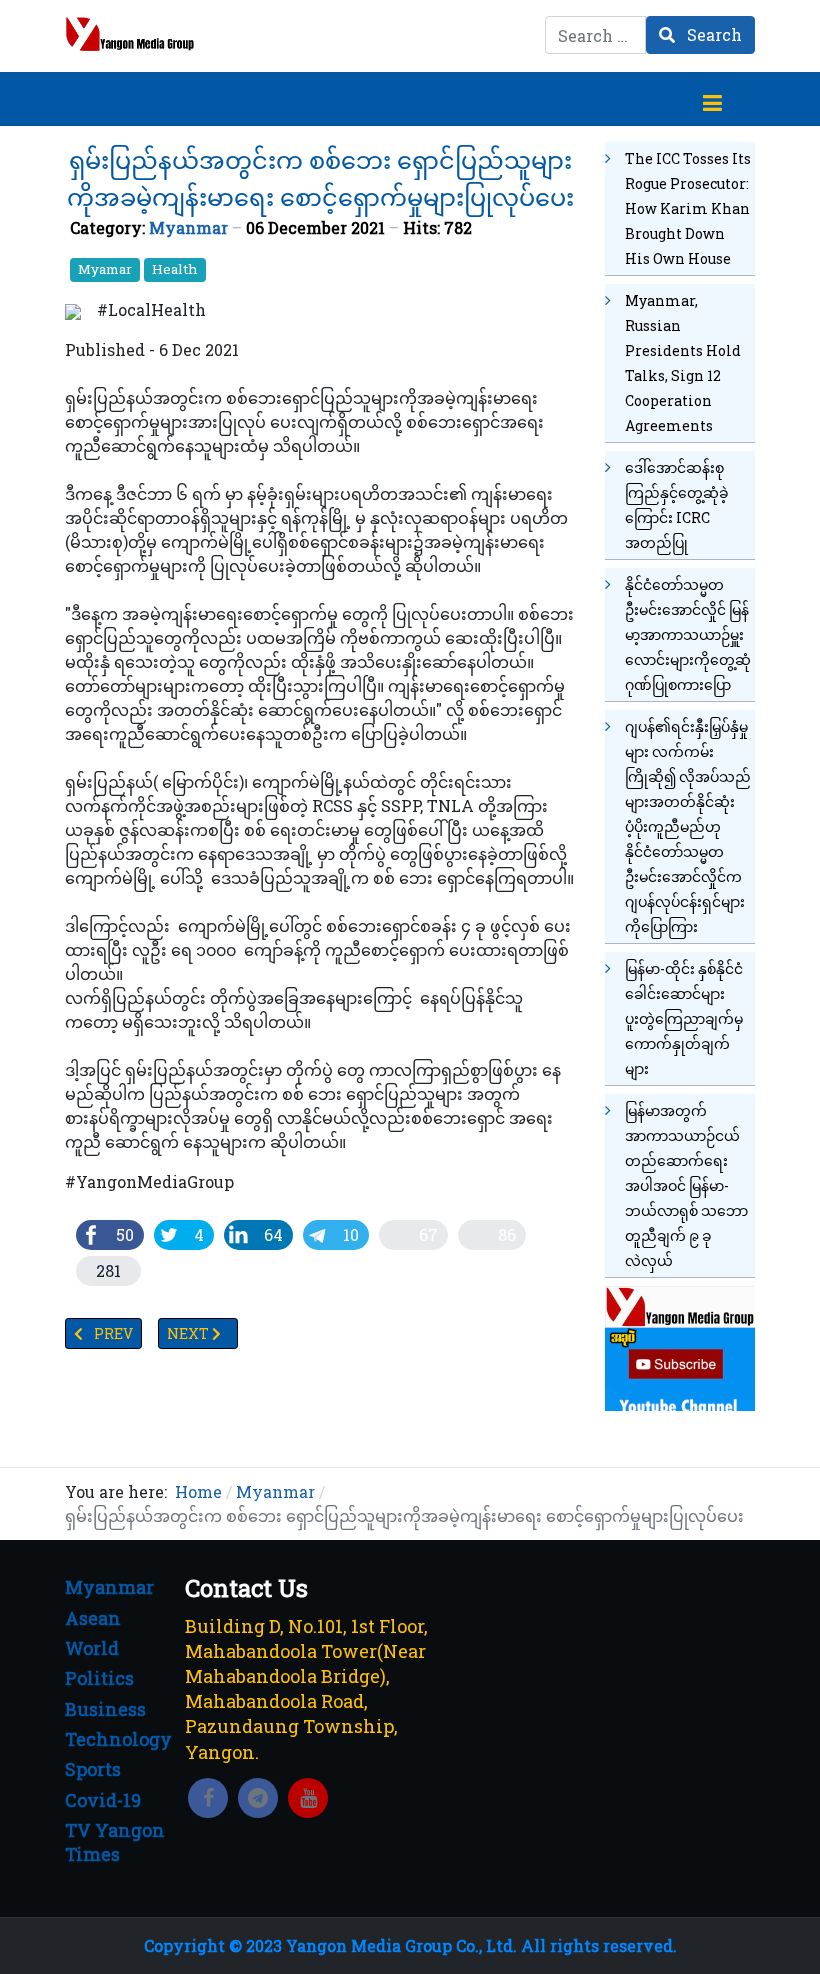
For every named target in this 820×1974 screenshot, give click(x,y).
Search (712, 34)
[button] (712, 99)
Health (175, 269)
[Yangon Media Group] (130, 34)
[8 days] (680, 1346)
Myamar (105, 269)
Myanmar (188, 227)
